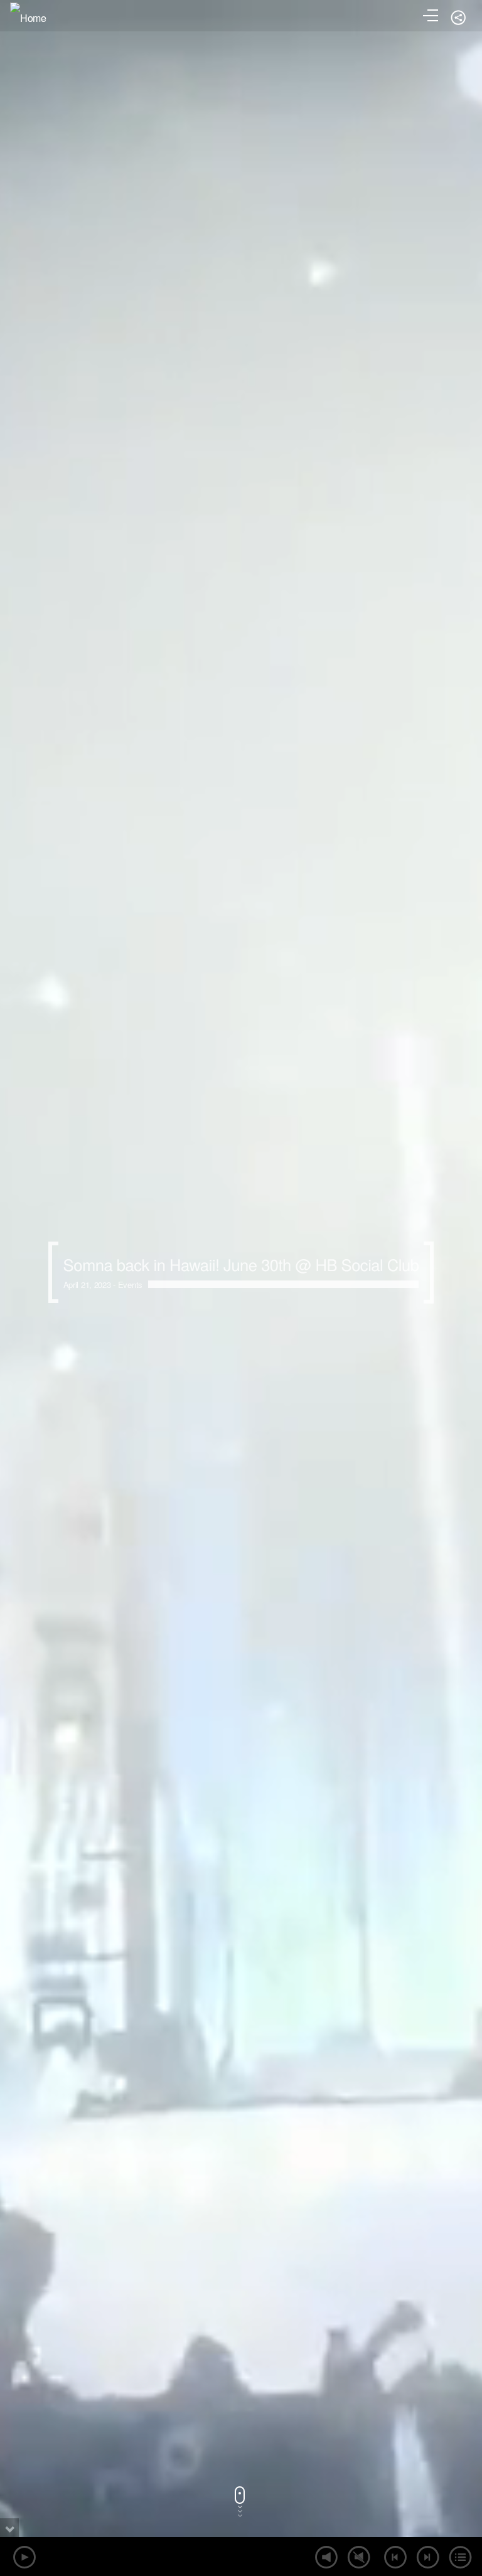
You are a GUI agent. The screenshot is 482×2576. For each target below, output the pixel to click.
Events (130, 1285)
